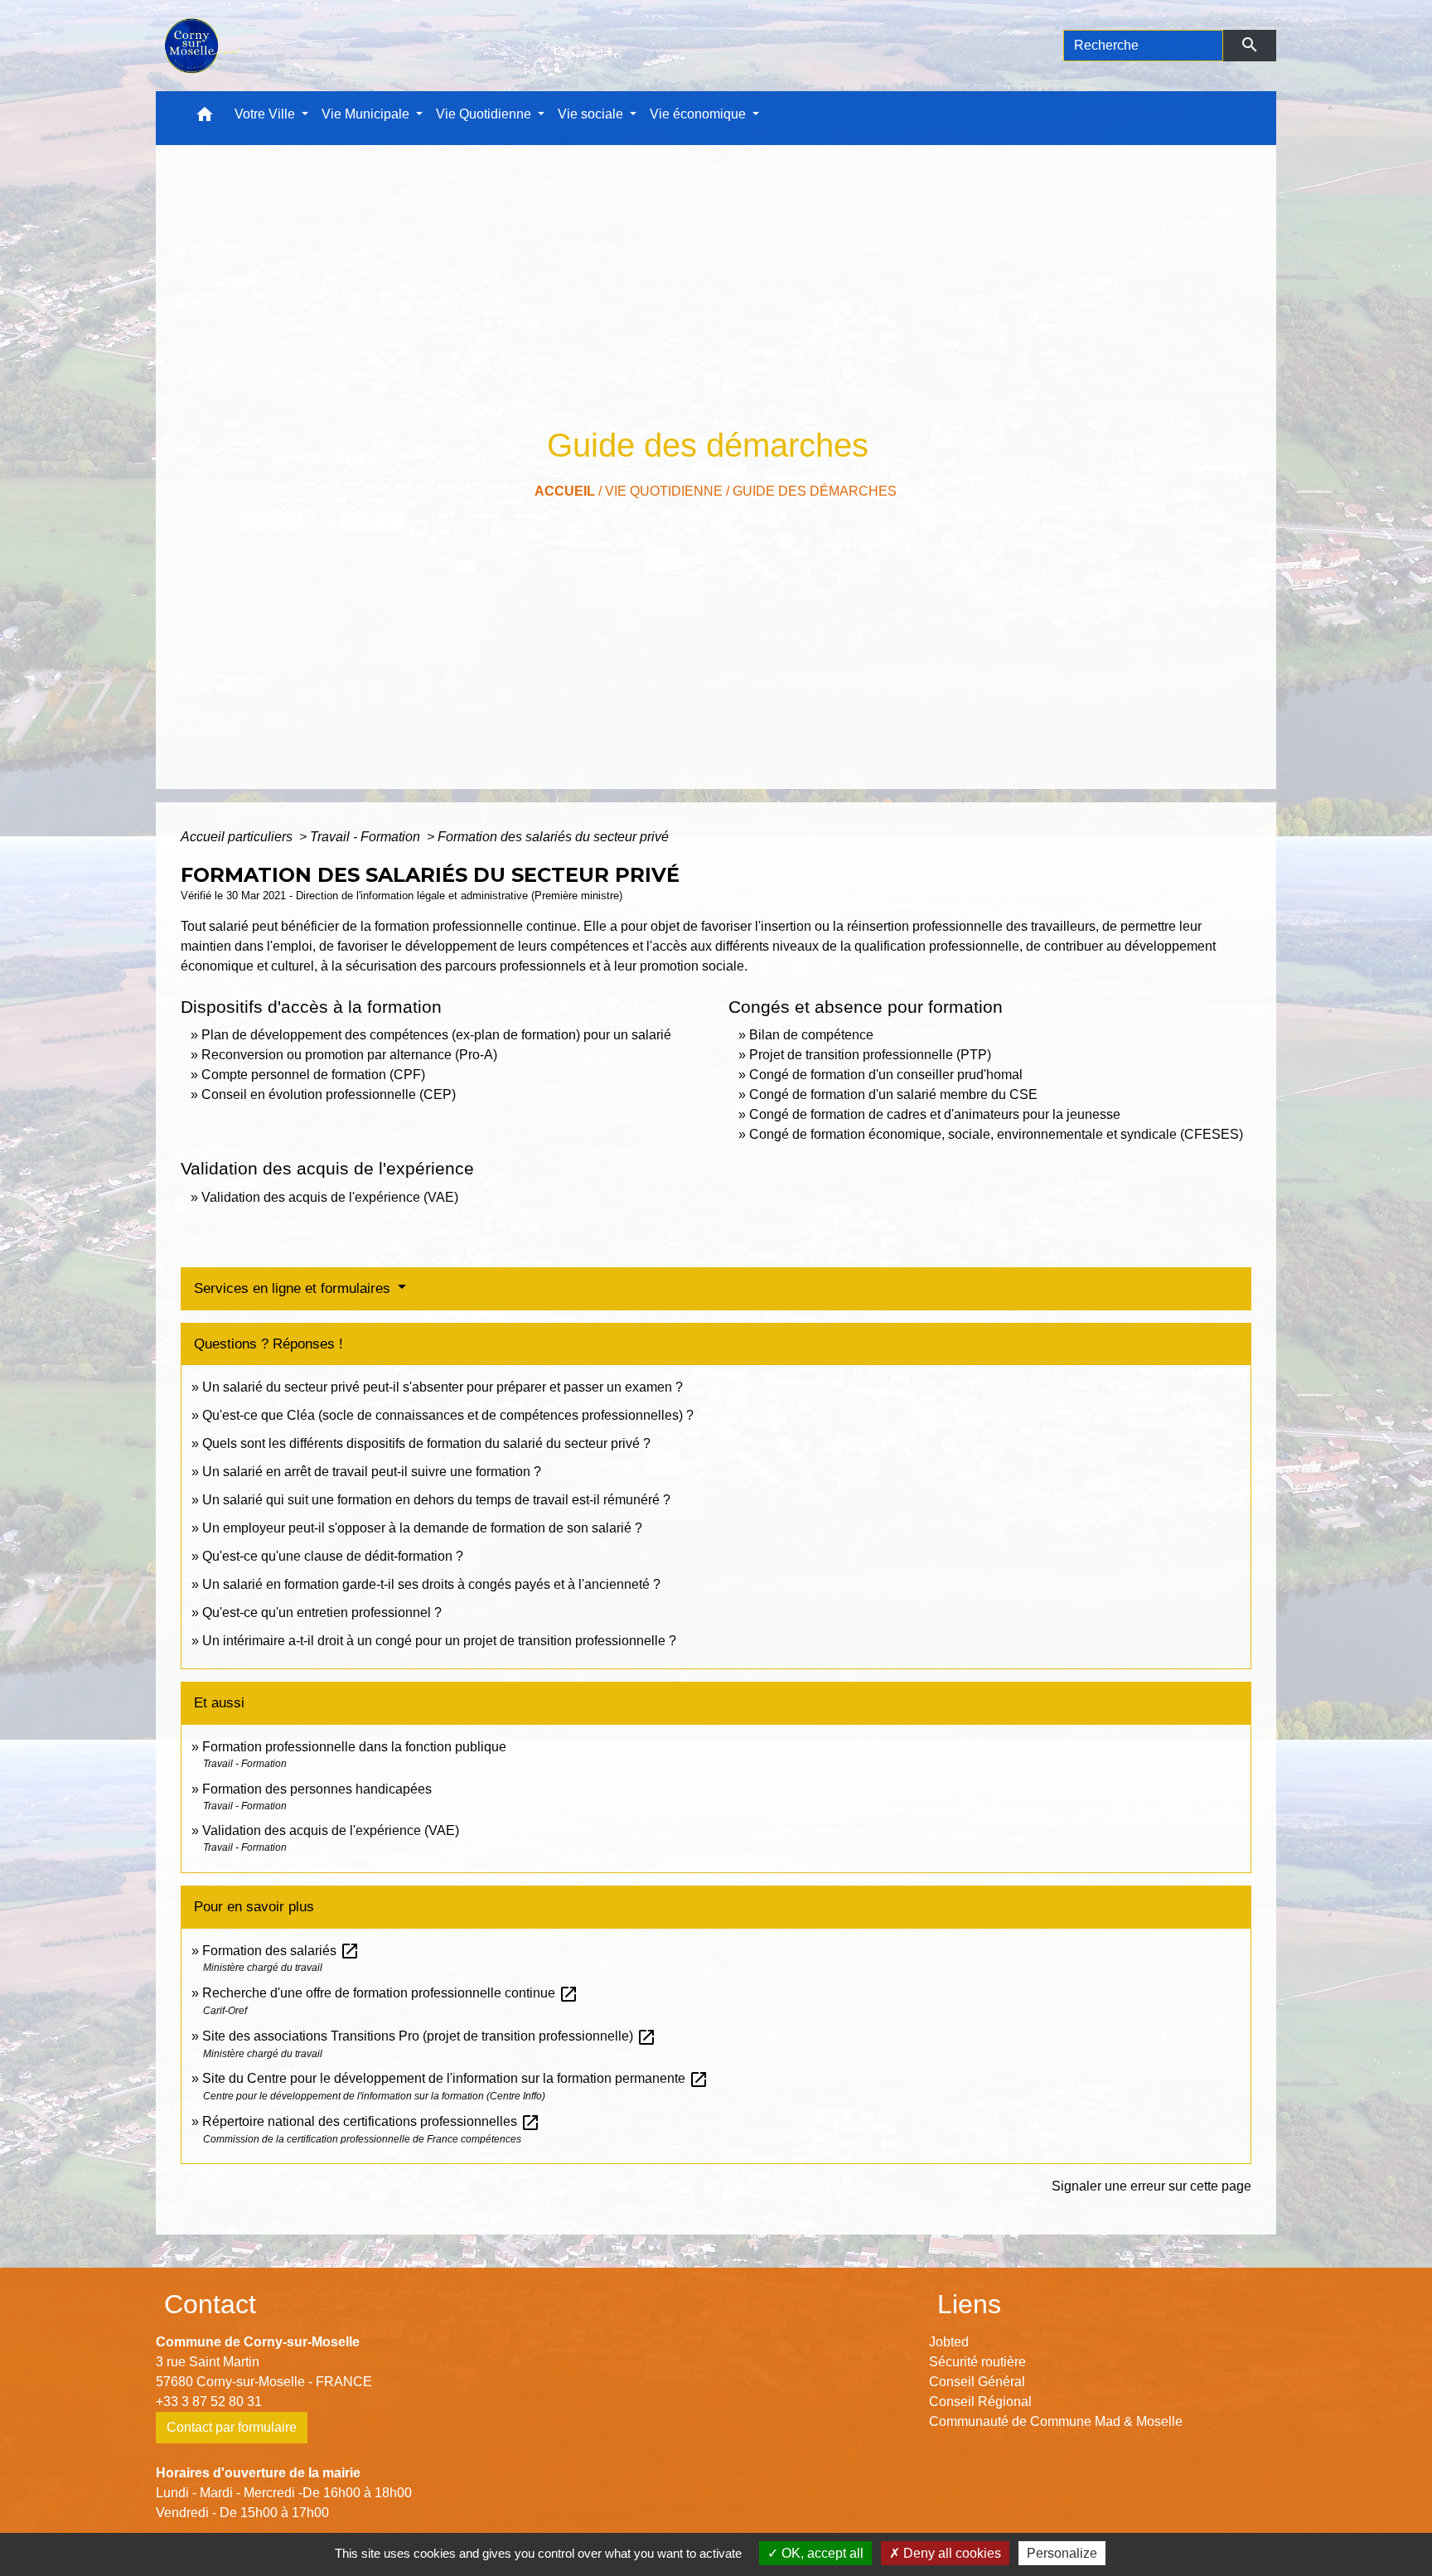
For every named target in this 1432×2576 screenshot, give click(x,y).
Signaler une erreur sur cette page (1151, 2186)
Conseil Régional (980, 2402)
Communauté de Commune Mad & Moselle (1056, 2421)
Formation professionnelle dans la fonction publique (354, 1747)
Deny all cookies (951, 2553)
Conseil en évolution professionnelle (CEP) (329, 1094)
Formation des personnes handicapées (317, 1789)
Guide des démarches (815, 491)
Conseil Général (977, 2382)
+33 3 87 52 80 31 (209, 2402)
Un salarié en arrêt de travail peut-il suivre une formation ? (372, 1472)
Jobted (949, 2342)
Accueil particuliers (238, 837)
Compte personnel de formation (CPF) (313, 1075)
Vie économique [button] (699, 114)
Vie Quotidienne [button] (485, 114)
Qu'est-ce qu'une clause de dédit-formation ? (333, 1556)
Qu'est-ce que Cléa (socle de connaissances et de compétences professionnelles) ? (448, 1415)
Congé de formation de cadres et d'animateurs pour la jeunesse (935, 1114)
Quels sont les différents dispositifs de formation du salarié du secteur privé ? (426, 1443)
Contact (210, 2304)
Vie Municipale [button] (367, 114)
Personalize (1062, 2553)
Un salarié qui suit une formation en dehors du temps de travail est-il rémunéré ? (436, 1500)
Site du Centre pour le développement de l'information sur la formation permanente (455, 2078)
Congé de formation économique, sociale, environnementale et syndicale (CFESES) (996, 1134)
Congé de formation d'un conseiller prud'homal (886, 1075)
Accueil (565, 491)
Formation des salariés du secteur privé (553, 837)
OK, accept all (821, 2553)
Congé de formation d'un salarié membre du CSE (893, 1094)
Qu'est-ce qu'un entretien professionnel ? (322, 1612)
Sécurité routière (977, 2362)
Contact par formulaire (232, 2427)
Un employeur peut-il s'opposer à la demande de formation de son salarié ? (422, 1528)
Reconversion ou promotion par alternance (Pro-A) (349, 1055)
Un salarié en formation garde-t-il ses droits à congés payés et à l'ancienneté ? (431, 1584)
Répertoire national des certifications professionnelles (371, 2121)
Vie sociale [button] (592, 114)
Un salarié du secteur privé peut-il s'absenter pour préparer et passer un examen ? (443, 1387)
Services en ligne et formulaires (294, 1288)
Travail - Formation (367, 837)
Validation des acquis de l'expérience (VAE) (330, 1197)
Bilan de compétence (811, 1035)
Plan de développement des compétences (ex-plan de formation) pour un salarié (436, 1035)
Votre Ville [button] (266, 114)
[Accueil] (200, 46)
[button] (205, 118)
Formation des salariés (281, 1951)
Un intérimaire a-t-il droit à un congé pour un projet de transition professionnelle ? (439, 1641)
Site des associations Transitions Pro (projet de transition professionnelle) (429, 2036)
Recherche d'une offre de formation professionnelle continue (390, 1993)
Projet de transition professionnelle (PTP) (870, 1055)
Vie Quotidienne (664, 491)
